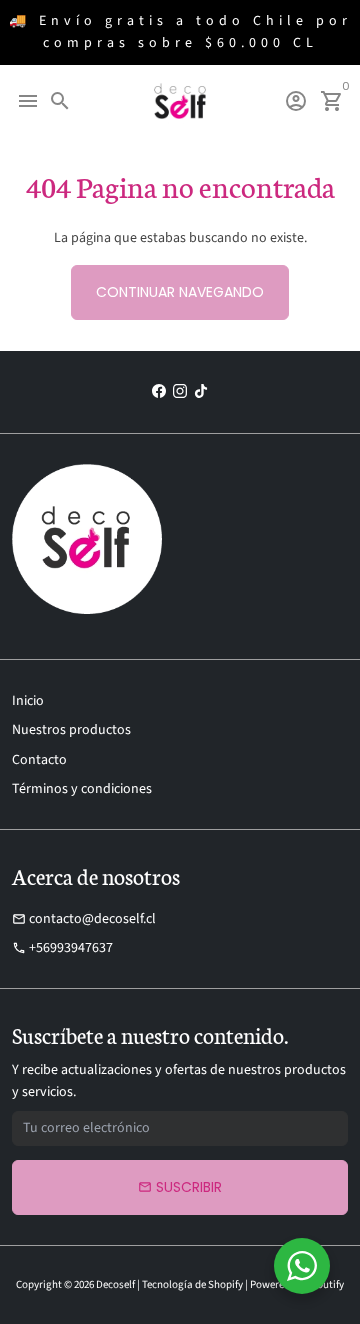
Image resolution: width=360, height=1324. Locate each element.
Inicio (28, 701)
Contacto (39, 760)
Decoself (115, 1284)
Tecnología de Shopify (192, 1284)
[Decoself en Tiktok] (201, 392)
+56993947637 (62, 948)
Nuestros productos (71, 730)
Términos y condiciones (82, 789)
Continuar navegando (180, 292)
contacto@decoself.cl (84, 919)
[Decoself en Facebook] (159, 392)
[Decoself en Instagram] (180, 392)
